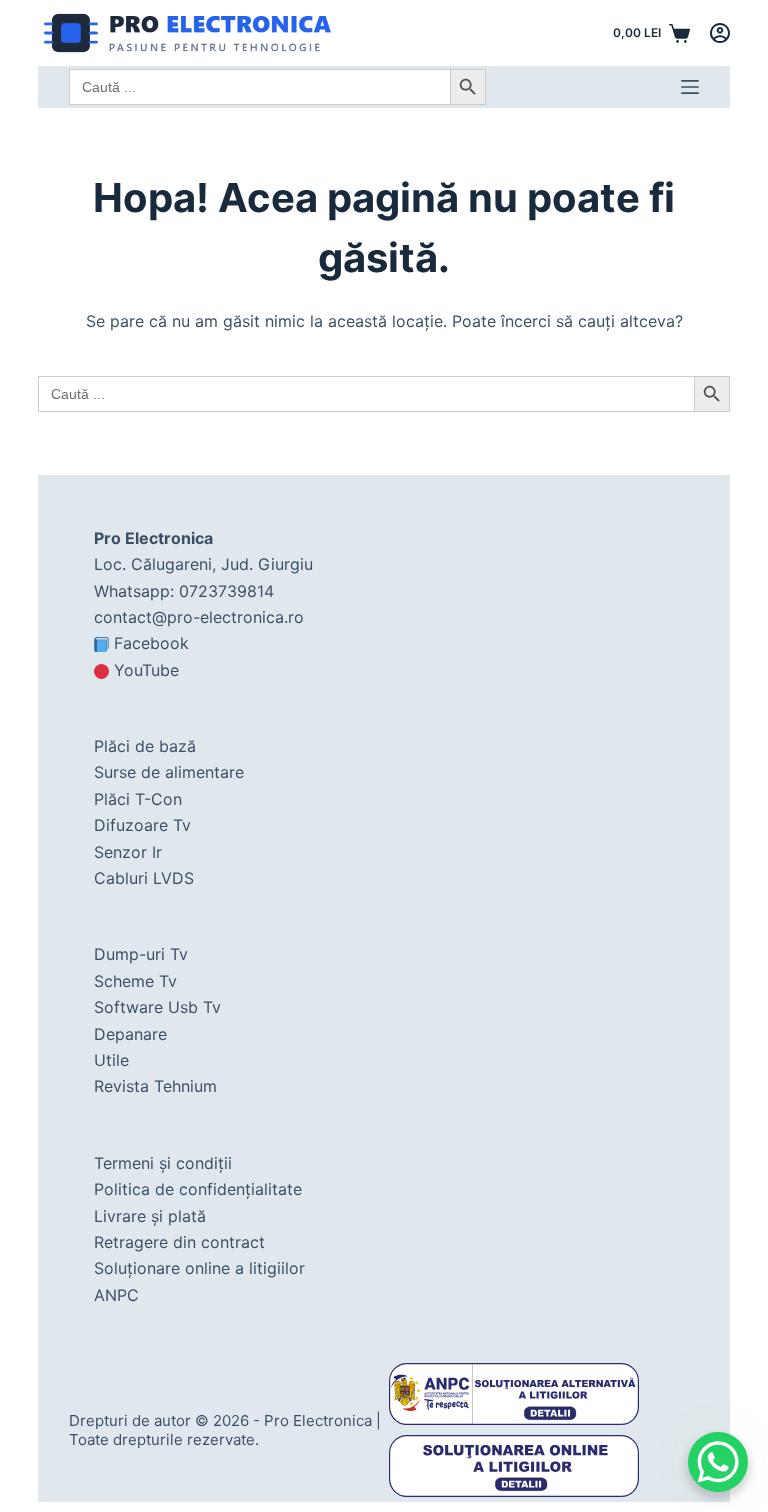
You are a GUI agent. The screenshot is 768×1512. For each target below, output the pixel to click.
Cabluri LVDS (144, 878)
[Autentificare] (720, 33)
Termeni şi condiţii (163, 1163)
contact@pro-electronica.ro (199, 617)
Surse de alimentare (169, 772)
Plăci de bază (145, 746)
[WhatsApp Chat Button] (718, 1462)
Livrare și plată (150, 1216)
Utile (111, 1060)
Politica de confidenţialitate (198, 1189)
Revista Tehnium (155, 1086)
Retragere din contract (179, 1242)
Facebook (151, 643)
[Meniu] (690, 87)
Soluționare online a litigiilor (199, 1268)
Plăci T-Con (138, 799)
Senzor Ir (128, 852)
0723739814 (226, 591)
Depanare (130, 1034)
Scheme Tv (135, 981)
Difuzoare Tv (142, 825)
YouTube (146, 670)
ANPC (116, 1295)
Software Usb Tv (157, 1007)
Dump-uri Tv (141, 954)
